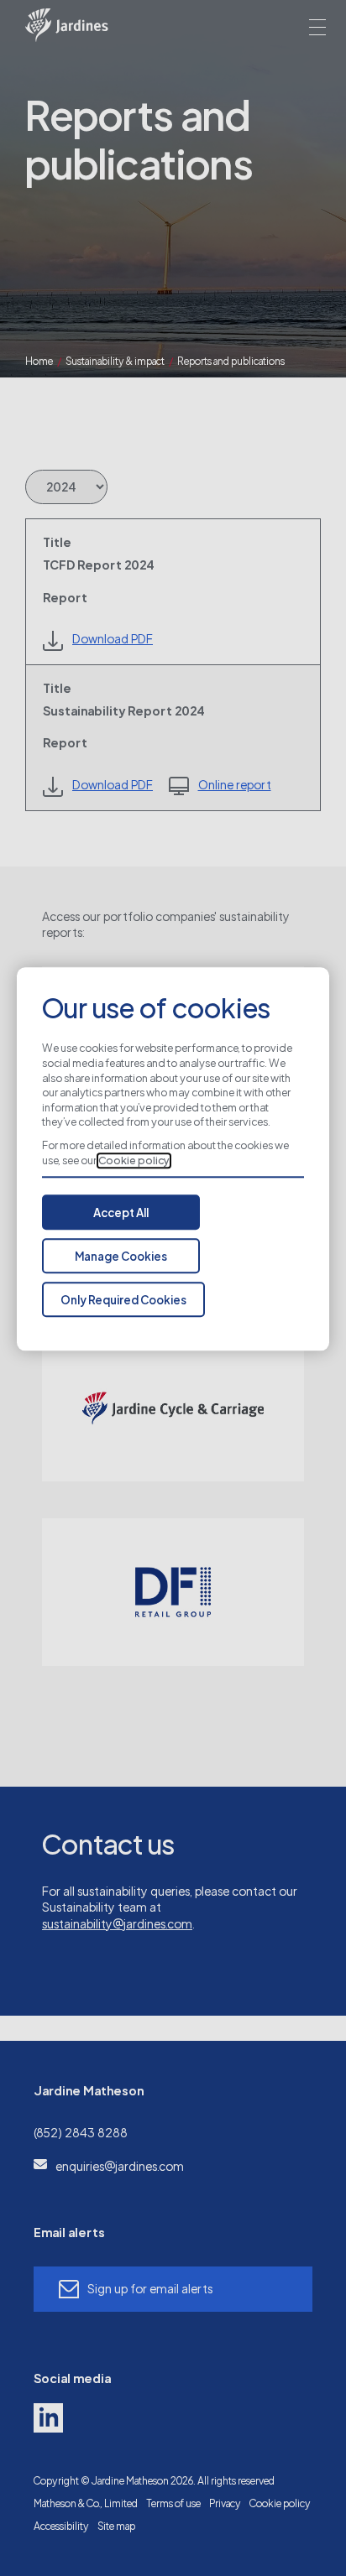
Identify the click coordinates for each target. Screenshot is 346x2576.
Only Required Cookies (123, 1301)
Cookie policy (134, 1161)
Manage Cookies (121, 1257)
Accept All (121, 1214)
